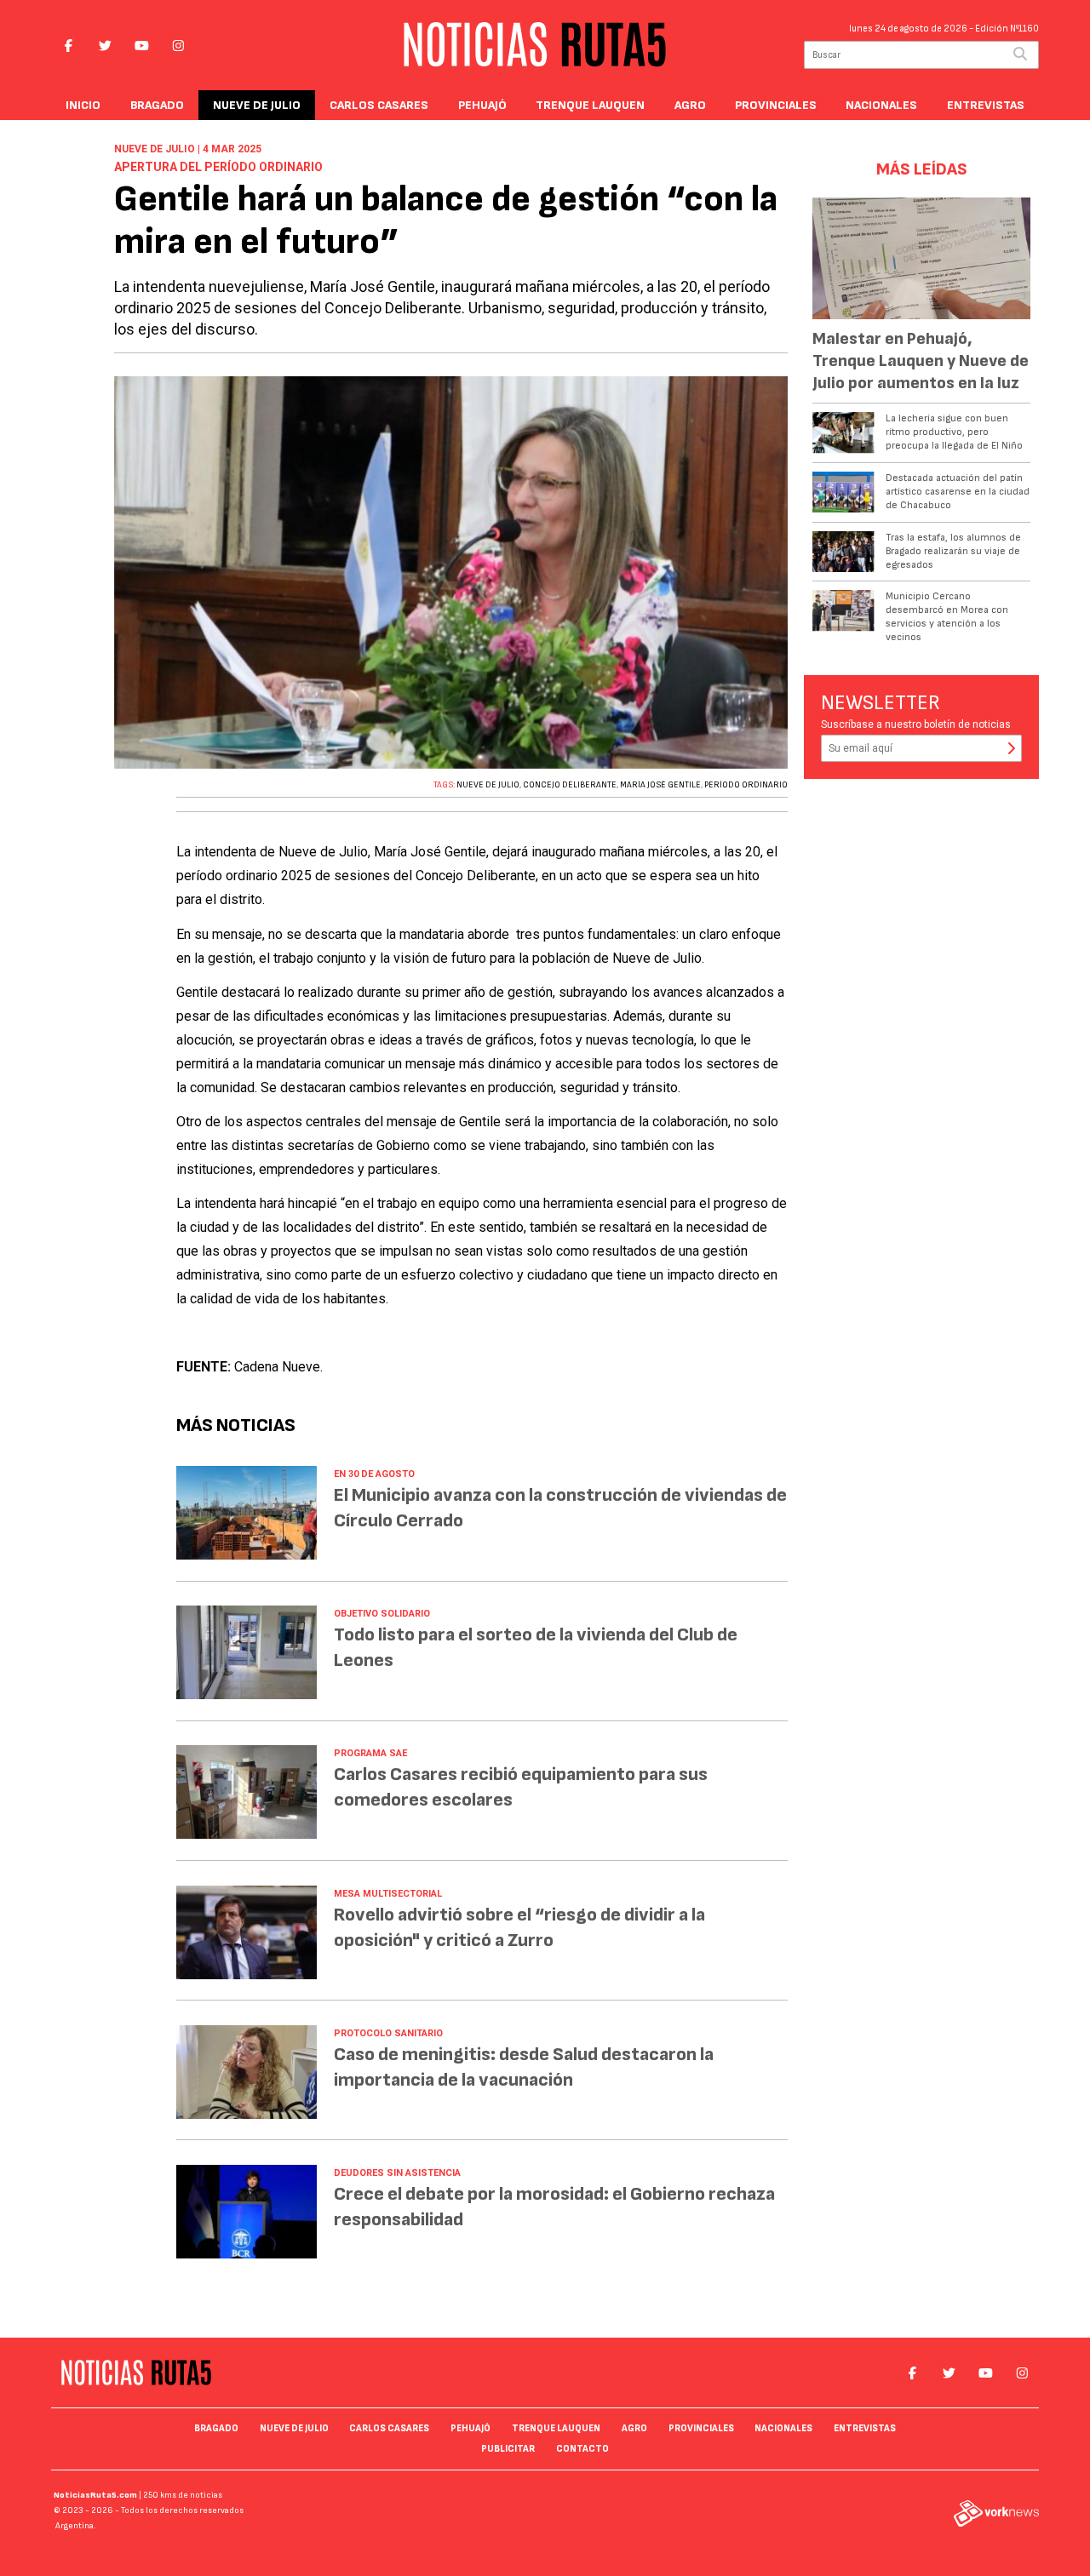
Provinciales (776, 105)
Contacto (582, 2449)
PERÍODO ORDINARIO (746, 785)
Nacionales (881, 105)
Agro (690, 105)
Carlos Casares (379, 105)
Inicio (83, 105)
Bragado (157, 105)
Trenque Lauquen (590, 105)
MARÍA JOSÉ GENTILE (660, 785)
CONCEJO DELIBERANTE (570, 785)
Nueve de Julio (257, 105)
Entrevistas (986, 105)
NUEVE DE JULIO (488, 785)
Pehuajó (482, 105)
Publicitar (508, 2449)
